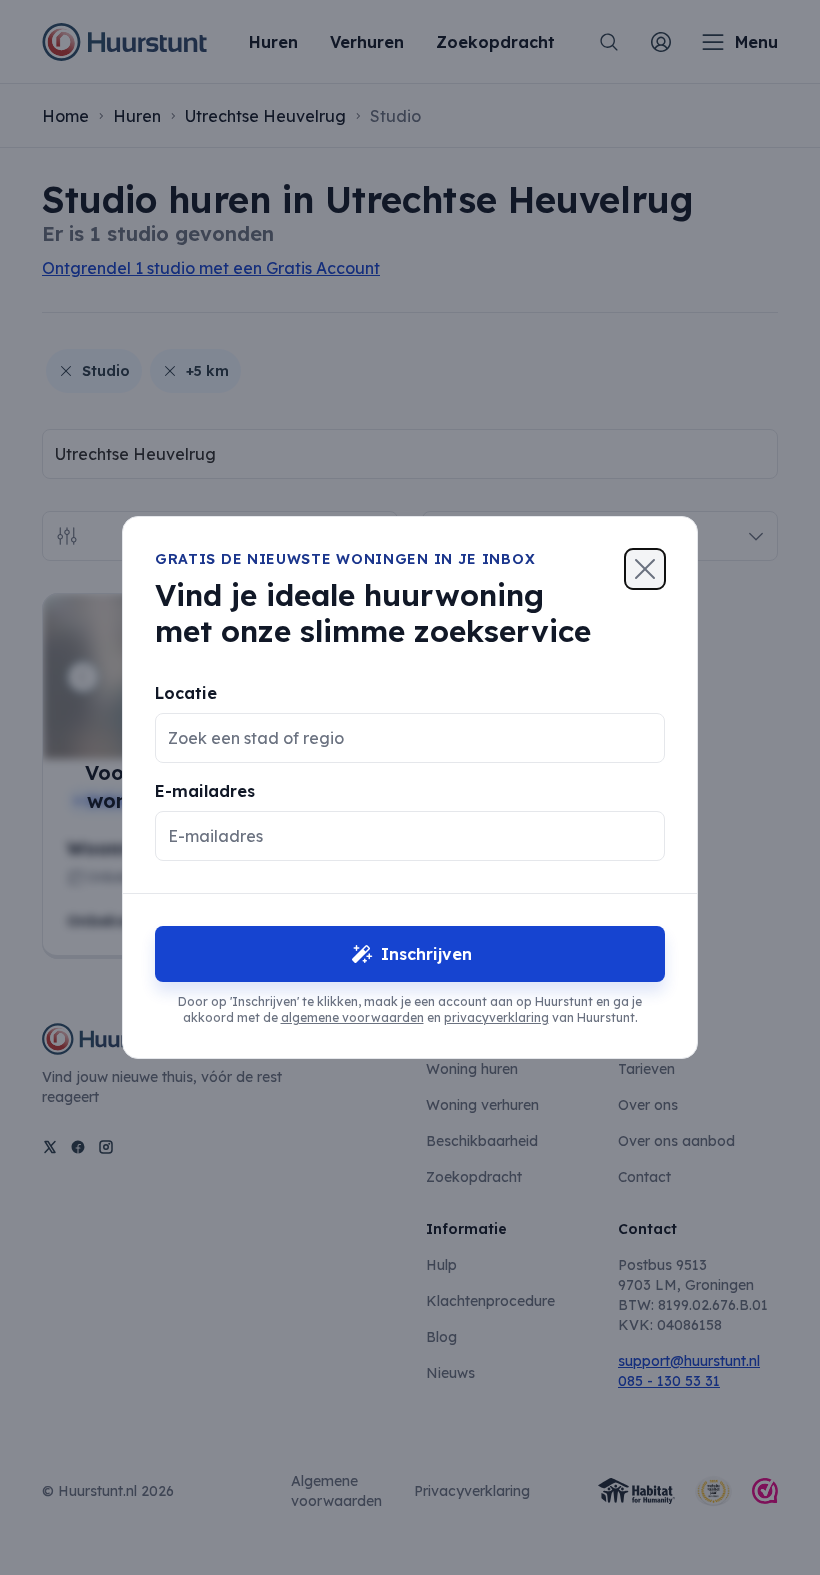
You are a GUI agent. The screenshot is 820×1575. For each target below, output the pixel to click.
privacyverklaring (496, 1017)
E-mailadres (205, 791)
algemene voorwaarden (352, 1017)
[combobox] (394, 738)
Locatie (186, 693)
